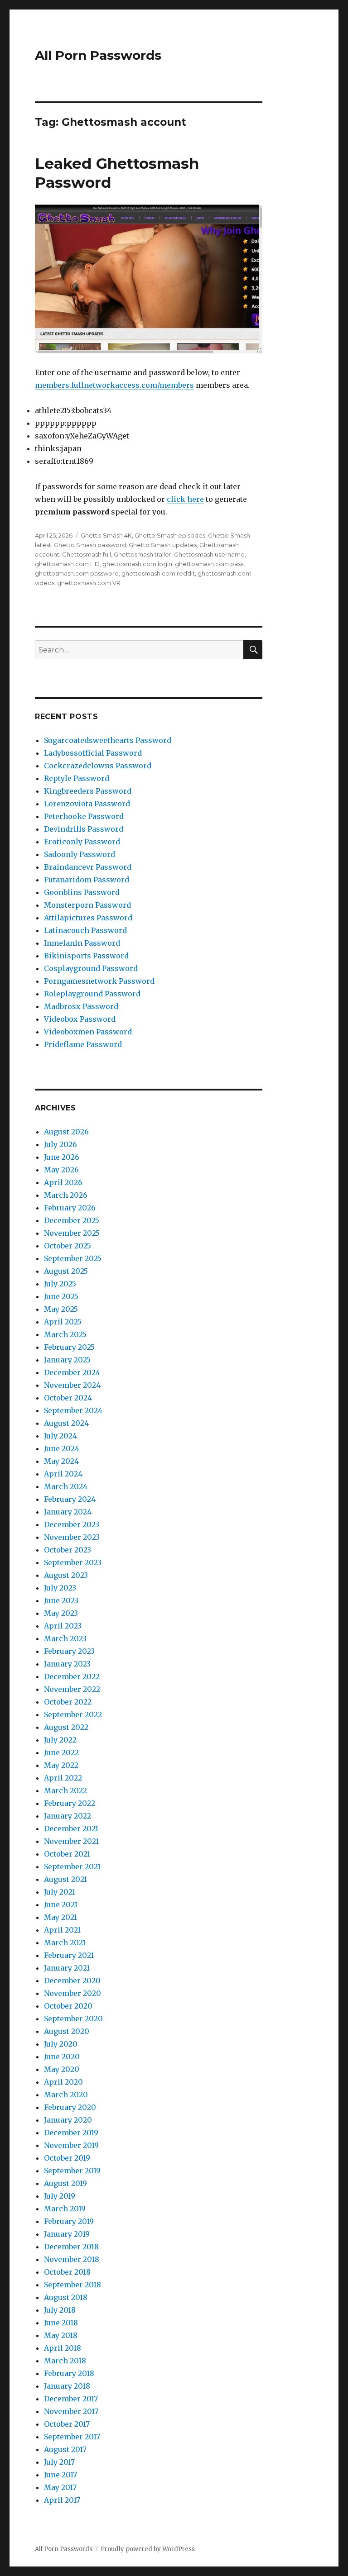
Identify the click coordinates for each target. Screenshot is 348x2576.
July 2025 (60, 1284)
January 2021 (67, 1968)
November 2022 (72, 1689)
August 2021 (65, 1879)
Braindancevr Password (88, 867)
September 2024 (73, 1410)
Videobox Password (80, 1019)
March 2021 (65, 1943)
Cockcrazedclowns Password (98, 766)
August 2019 (65, 2183)
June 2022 (61, 1752)
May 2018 (61, 2335)
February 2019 (69, 2221)
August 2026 (66, 1132)
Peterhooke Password (84, 816)
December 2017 (71, 2399)
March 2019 (65, 2209)
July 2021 (60, 1892)
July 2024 (60, 1436)
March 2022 (65, 1790)
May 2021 (60, 1917)
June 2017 (60, 2475)
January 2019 (67, 2234)
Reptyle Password (77, 778)
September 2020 (73, 2019)
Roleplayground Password (92, 994)
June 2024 (62, 1448)
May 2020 (62, 2069)
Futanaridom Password (87, 880)
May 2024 (61, 1461)
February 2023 (69, 1651)
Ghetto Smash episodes (170, 535)
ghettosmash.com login (137, 564)
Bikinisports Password (86, 956)
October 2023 (68, 1550)
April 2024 (63, 1474)
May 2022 (61, 1765)
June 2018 (61, 2323)
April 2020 (63, 2082)
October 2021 (67, 1854)
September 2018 (72, 2285)
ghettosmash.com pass (209, 564)
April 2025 (63, 1322)
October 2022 (68, 1702)
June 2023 (61, 1600)
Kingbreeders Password (88, 791)
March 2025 (65, 1334)
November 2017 (71, 2411)
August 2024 (66, 1423)
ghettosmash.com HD (67, 564)
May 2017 (60, 2487)
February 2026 (70, 1208)
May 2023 (61, 1613)
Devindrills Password (84, 829)
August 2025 (66, 1271)
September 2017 (72, 2437)
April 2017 (62, 2500)
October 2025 (68, 1246)
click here (185, 499)
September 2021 (72, 1867)
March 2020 (66, 2095)
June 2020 (62, 2057)
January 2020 (68, 2120)
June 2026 (62, 1157)
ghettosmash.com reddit (158, 573)
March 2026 (66, 1195)
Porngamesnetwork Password (99, 981)
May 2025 (61, 1309)
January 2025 (67, 1360)
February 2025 (69, 1347)
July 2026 (60, 1144)
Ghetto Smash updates (163, 545)
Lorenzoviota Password (87, 804)
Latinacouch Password (85, 930)
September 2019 (72, 2171)
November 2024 (72, 1385)
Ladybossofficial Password (93, 753)
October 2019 (67, 2158)
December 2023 (72, 1524)
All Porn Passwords (98, 55)
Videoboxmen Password (88, 1032)
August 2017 (65, 2449)
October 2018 (67, 2272)
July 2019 (60, 2196)
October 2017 (67, 2424)
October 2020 (68, 2006)
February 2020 (70, 2107)
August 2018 (66, 2297)
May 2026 (61, 1170)
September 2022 (73, 1714)
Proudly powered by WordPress (148, 2549)
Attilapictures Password (88, 918)
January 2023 (67, 1664)
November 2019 (71, 2145)
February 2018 (69, 2373)
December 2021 (71, 1828)
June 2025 (61, 1296)
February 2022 (70, 1803)
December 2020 (72, 1981)
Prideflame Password (83, 1044)
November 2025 (72, 1233)
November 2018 (72, 2259)
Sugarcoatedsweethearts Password (108, 740)
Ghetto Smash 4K (106, 535)
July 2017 (59, 2462)
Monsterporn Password (87, 905)
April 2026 (63, 1182)
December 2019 (71, 2133)
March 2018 (65, 2361)
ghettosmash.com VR (89, 583)
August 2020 (67, 2031)
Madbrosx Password (81, 1006)
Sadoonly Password (80, 854)
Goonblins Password (82, 892)
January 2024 (68, 1512)
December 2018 (71, 2247)
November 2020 (72, 1993)
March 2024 (66, 1486)
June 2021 (61, 1905)
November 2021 (71, 1841)
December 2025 (72, 1220)
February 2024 (70, 1499)
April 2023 (63, 1626)
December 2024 (72, 1372)
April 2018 (63, 2348)
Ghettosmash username (209, 554)
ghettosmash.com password (77, 573)
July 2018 (60, 2310)
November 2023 (72, 1537)
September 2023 (73, 1562)
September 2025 (73, 1258)
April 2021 (62, 1930)
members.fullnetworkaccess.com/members (114, 385)
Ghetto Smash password (90, 545)
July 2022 (60, 1740)
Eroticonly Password (82, 842)
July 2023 (60, 1588)
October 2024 (68, 1398)
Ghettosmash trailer (143, 554)
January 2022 (68, 1816)
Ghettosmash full (87, 554)
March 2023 (65, 1638)
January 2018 (67, 2386)
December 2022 (72, 1676)
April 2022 (63, 1778)
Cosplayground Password (91, 968)
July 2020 (61, 2044)
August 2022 (66, 1727)
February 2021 (69, 1955)
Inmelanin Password (82, 943)
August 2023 (66, 1575)
